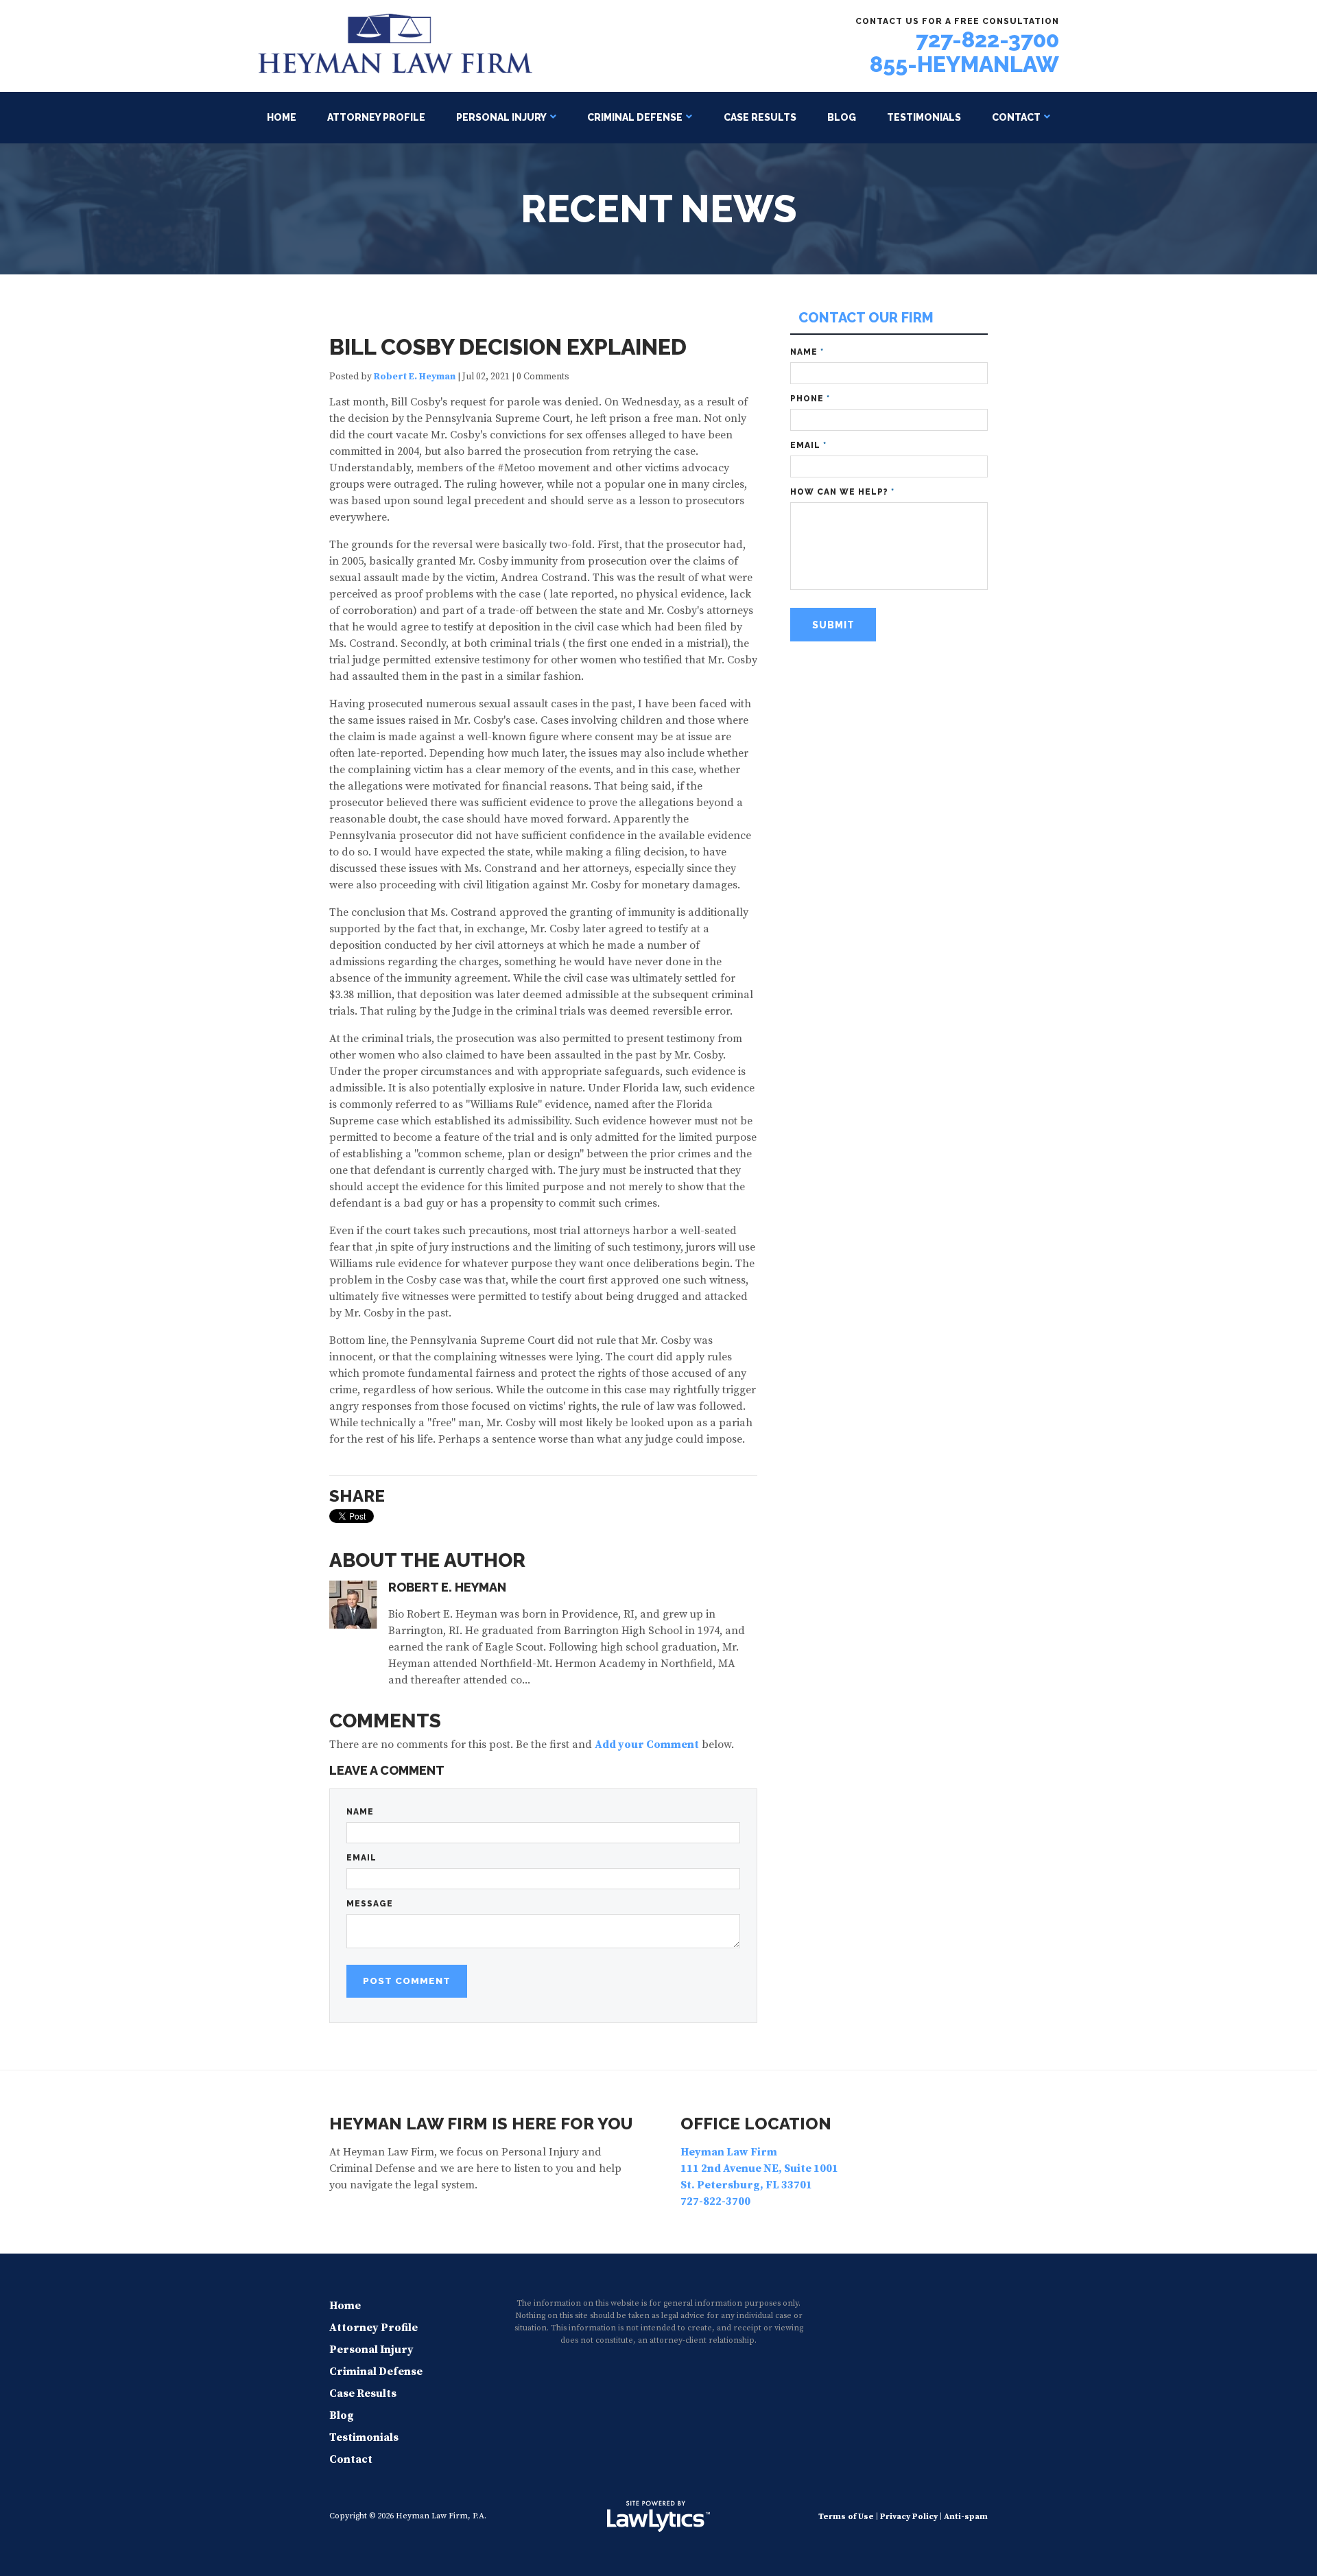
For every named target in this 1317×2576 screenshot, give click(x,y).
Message (370, 1904)
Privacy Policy (909, 2517)
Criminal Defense (635, 117)
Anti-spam (966, 2517)
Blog (842, 117)
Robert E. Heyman (415, 377)
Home (282, 117)
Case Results (760, 117)
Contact (1016, 117)
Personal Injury (501, 117)
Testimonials (924, 117)
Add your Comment (647, 1745)
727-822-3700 (987, 39)
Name (360, 1812)
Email (361, 1858)
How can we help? (842, 492)
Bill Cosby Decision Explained (508, 347)
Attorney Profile (376, 117)
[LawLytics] (658, 2516)
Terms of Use (846, 2517)
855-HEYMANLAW (964, 64)
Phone (810, 399)
